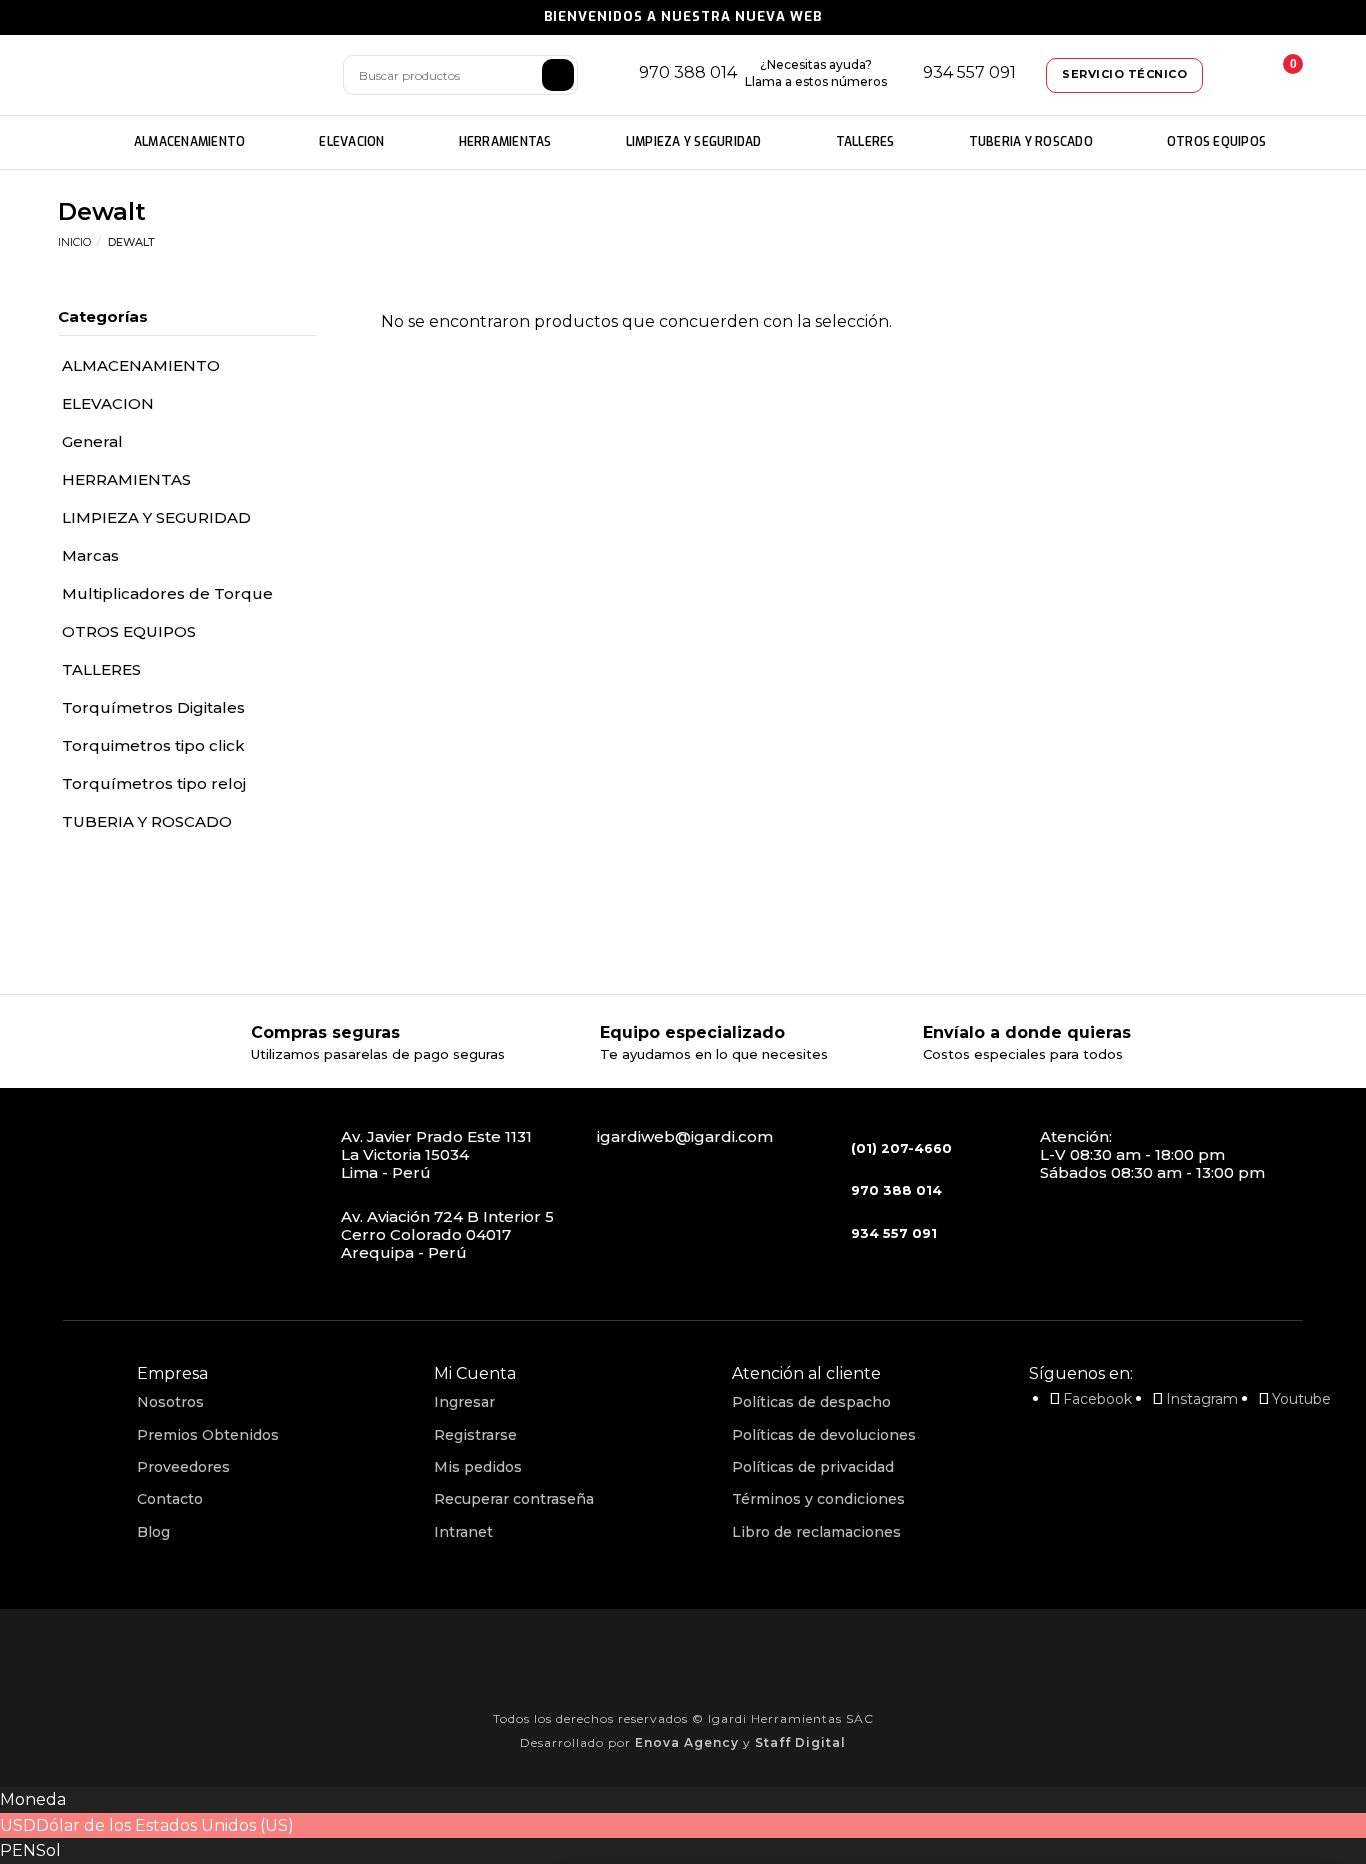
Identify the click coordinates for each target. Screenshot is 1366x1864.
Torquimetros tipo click (153, 745)
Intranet (463, 1532)
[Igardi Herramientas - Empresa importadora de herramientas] (188, 75)
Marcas (90, 555)
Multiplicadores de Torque (167, 593)
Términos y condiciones (818, 1499)
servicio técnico (1124, 74)
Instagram (1202, 1399)
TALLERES (865, 142)
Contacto (170, 1499)
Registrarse (475, 1435)
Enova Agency (687, 1742)
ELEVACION (351, 142)
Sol (48, 1850)
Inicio (74, 242)
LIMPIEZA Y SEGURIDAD (694, 142)
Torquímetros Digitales (153, 707)
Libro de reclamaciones (816, 1532)
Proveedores (183, 1467)
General (92, 441)
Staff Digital (800, 1742)
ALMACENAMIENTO (190, 142)
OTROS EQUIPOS (1216, 142)
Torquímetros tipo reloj (154, 783)
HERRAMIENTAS (505, 142)
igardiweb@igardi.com (685, 1136)
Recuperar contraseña (514, 1499)
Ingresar (464, 1402)
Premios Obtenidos (208, 1435)
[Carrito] (1278, 75)
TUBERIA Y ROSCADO (1031, 142)
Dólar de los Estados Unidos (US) (165, 1825)
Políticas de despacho (811, 1402)
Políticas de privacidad (813, 1467)
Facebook (1097, 1399)
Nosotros (170, 1402)
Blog (153, 1532)
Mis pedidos (478, 1467)
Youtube (1301, 1399)
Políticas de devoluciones (824, 1435)
